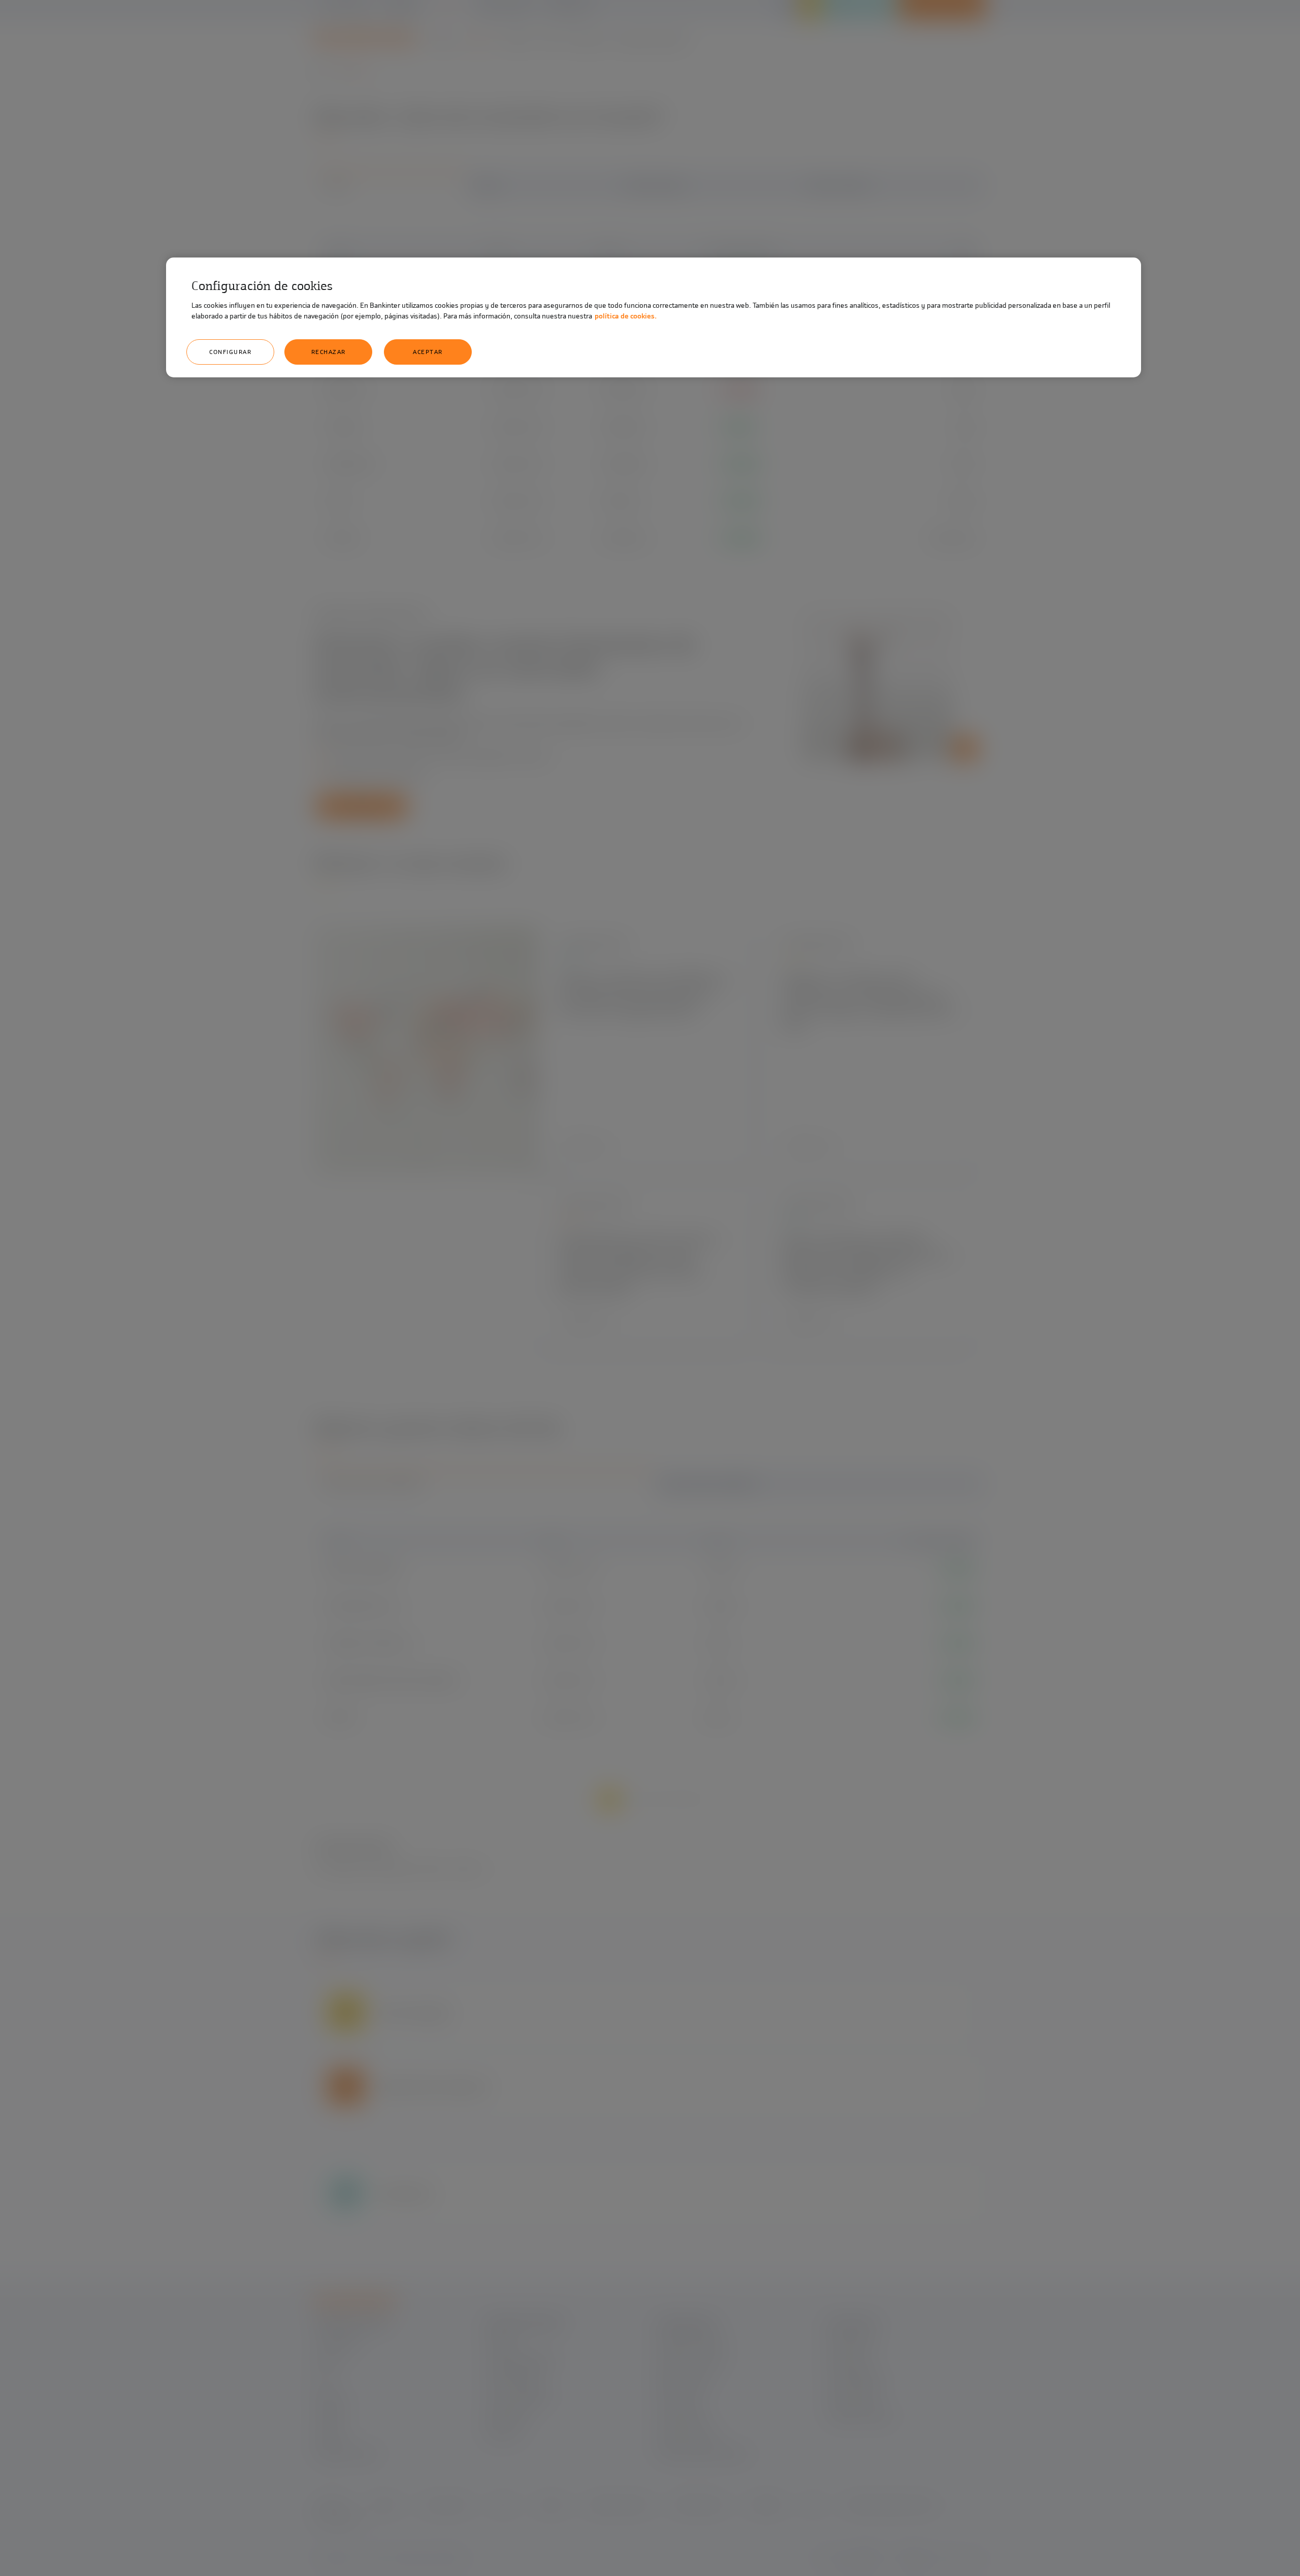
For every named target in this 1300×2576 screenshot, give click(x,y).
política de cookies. (626, 316)
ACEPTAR (428, 352)
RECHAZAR (329, 352)
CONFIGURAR (230, 352)
